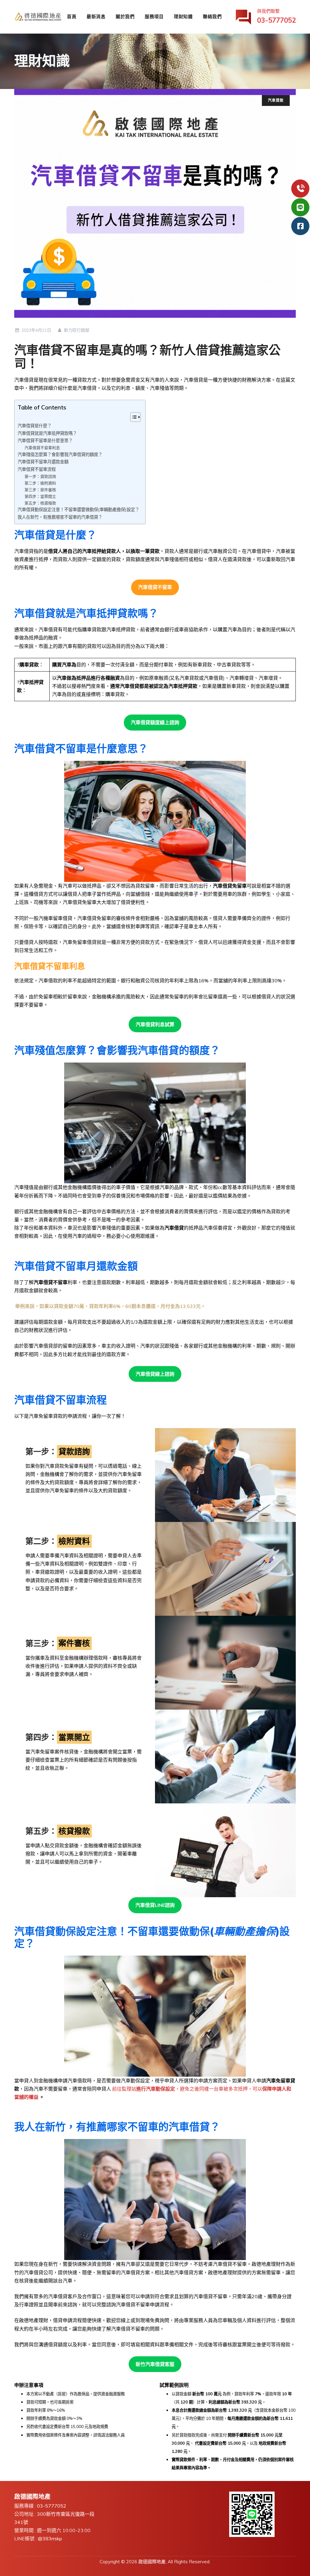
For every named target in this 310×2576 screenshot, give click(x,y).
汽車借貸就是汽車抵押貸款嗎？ (47, 433)
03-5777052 (52, 2506)
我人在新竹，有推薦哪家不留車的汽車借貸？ (60, 517)
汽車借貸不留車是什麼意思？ (45, 440)
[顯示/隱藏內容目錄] (132, 417)
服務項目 (154, 16)
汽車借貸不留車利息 (42, 448)
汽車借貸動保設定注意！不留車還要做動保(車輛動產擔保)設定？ (78, 509)
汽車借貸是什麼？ (35, 426)
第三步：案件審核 (40, 490)
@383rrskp (50, 2538)
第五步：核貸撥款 (40, 503)
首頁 (72, 16)
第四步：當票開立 (40, 496)
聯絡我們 (212, 16)
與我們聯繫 (276, 16)
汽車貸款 (276, 100)
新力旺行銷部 (76, 330)
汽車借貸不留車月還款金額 (43, 462)
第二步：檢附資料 (40, 483)
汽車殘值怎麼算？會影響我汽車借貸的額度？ (60, 454)
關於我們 (125, 16)
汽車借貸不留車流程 (37, 469)
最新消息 (96, 16)
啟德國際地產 (152, 2562)
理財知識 (183, 16)
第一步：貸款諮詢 (40, 476)
